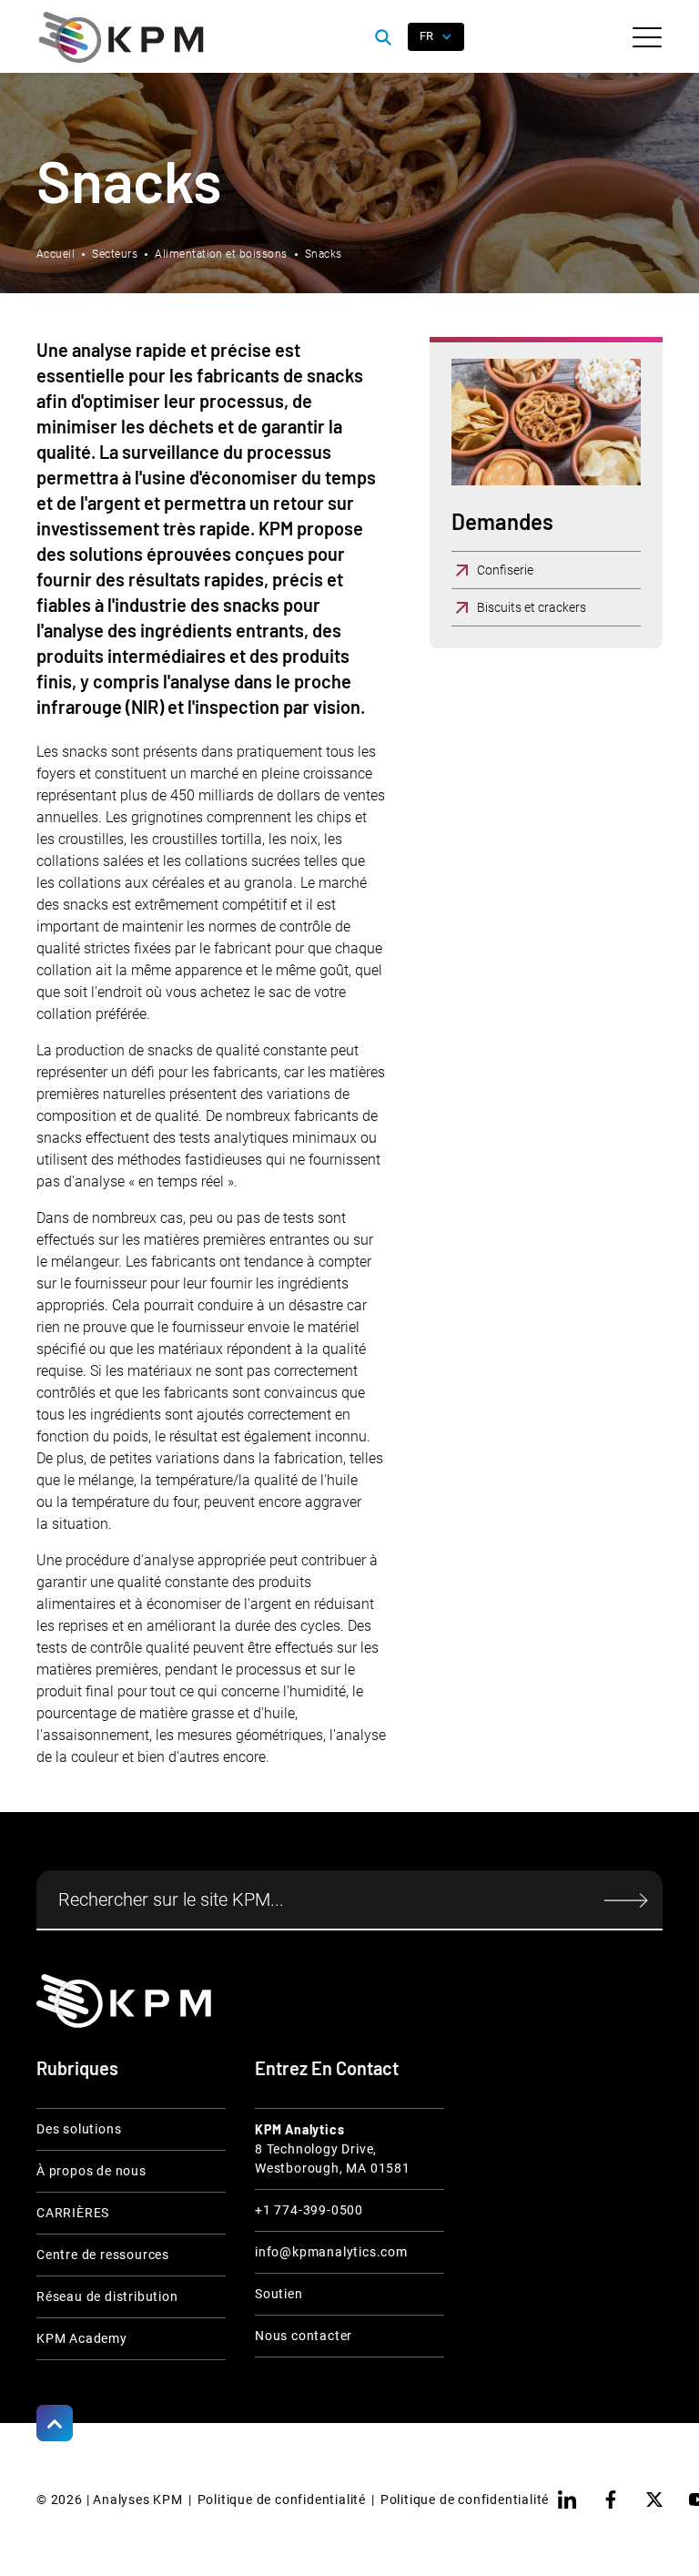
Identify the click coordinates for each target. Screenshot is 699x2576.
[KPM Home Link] (124, 2001)
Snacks (324, 254)
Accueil (56, 254)
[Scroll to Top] (55, 2423)
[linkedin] (567, 2500)
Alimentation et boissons (221, 254)
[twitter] (654, 2500)
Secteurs (115, 254)
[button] (647, 37)
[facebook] (611, 2500)
